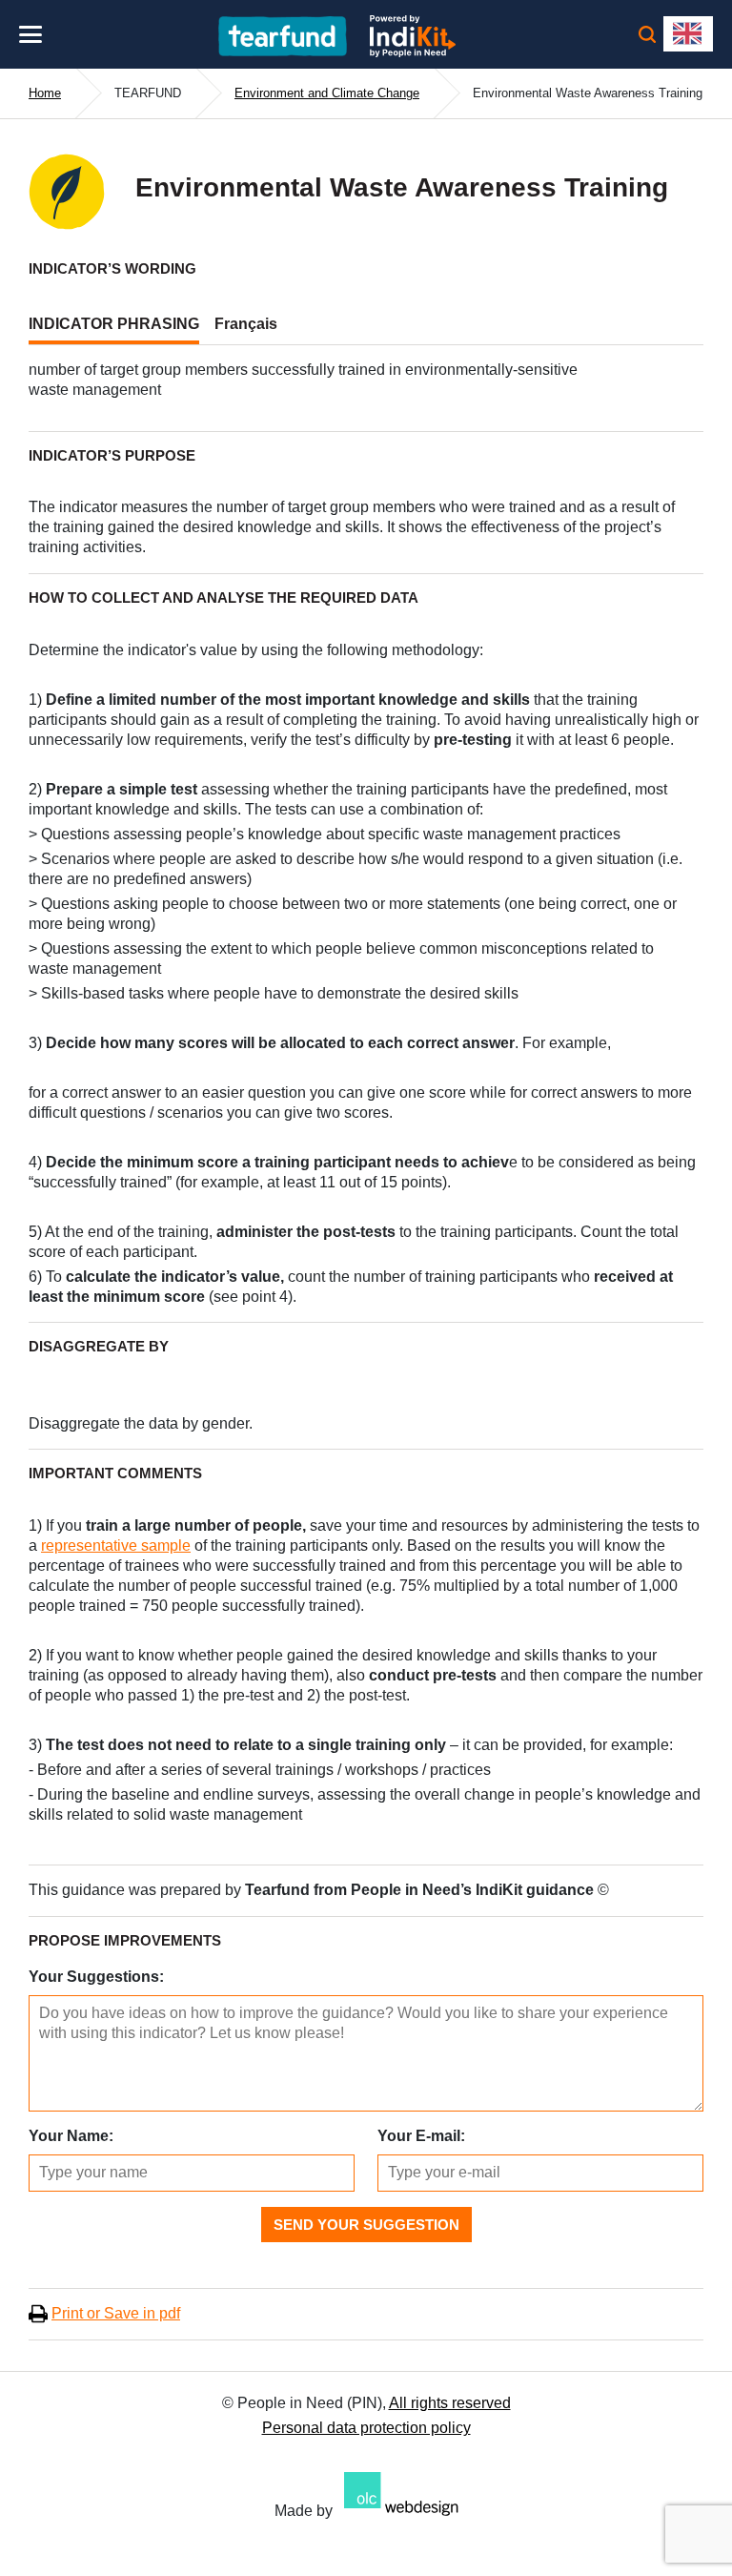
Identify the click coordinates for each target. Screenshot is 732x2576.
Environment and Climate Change (327, 93)
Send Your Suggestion (366, 2225)
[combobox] (688, 34)
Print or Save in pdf (116, 2313)
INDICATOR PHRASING (114, 324)
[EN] (688, 34)
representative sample (116, 1546)
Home (45, 93)
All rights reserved (450, 2403)
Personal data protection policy (366, 2428)
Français (246, 324)
